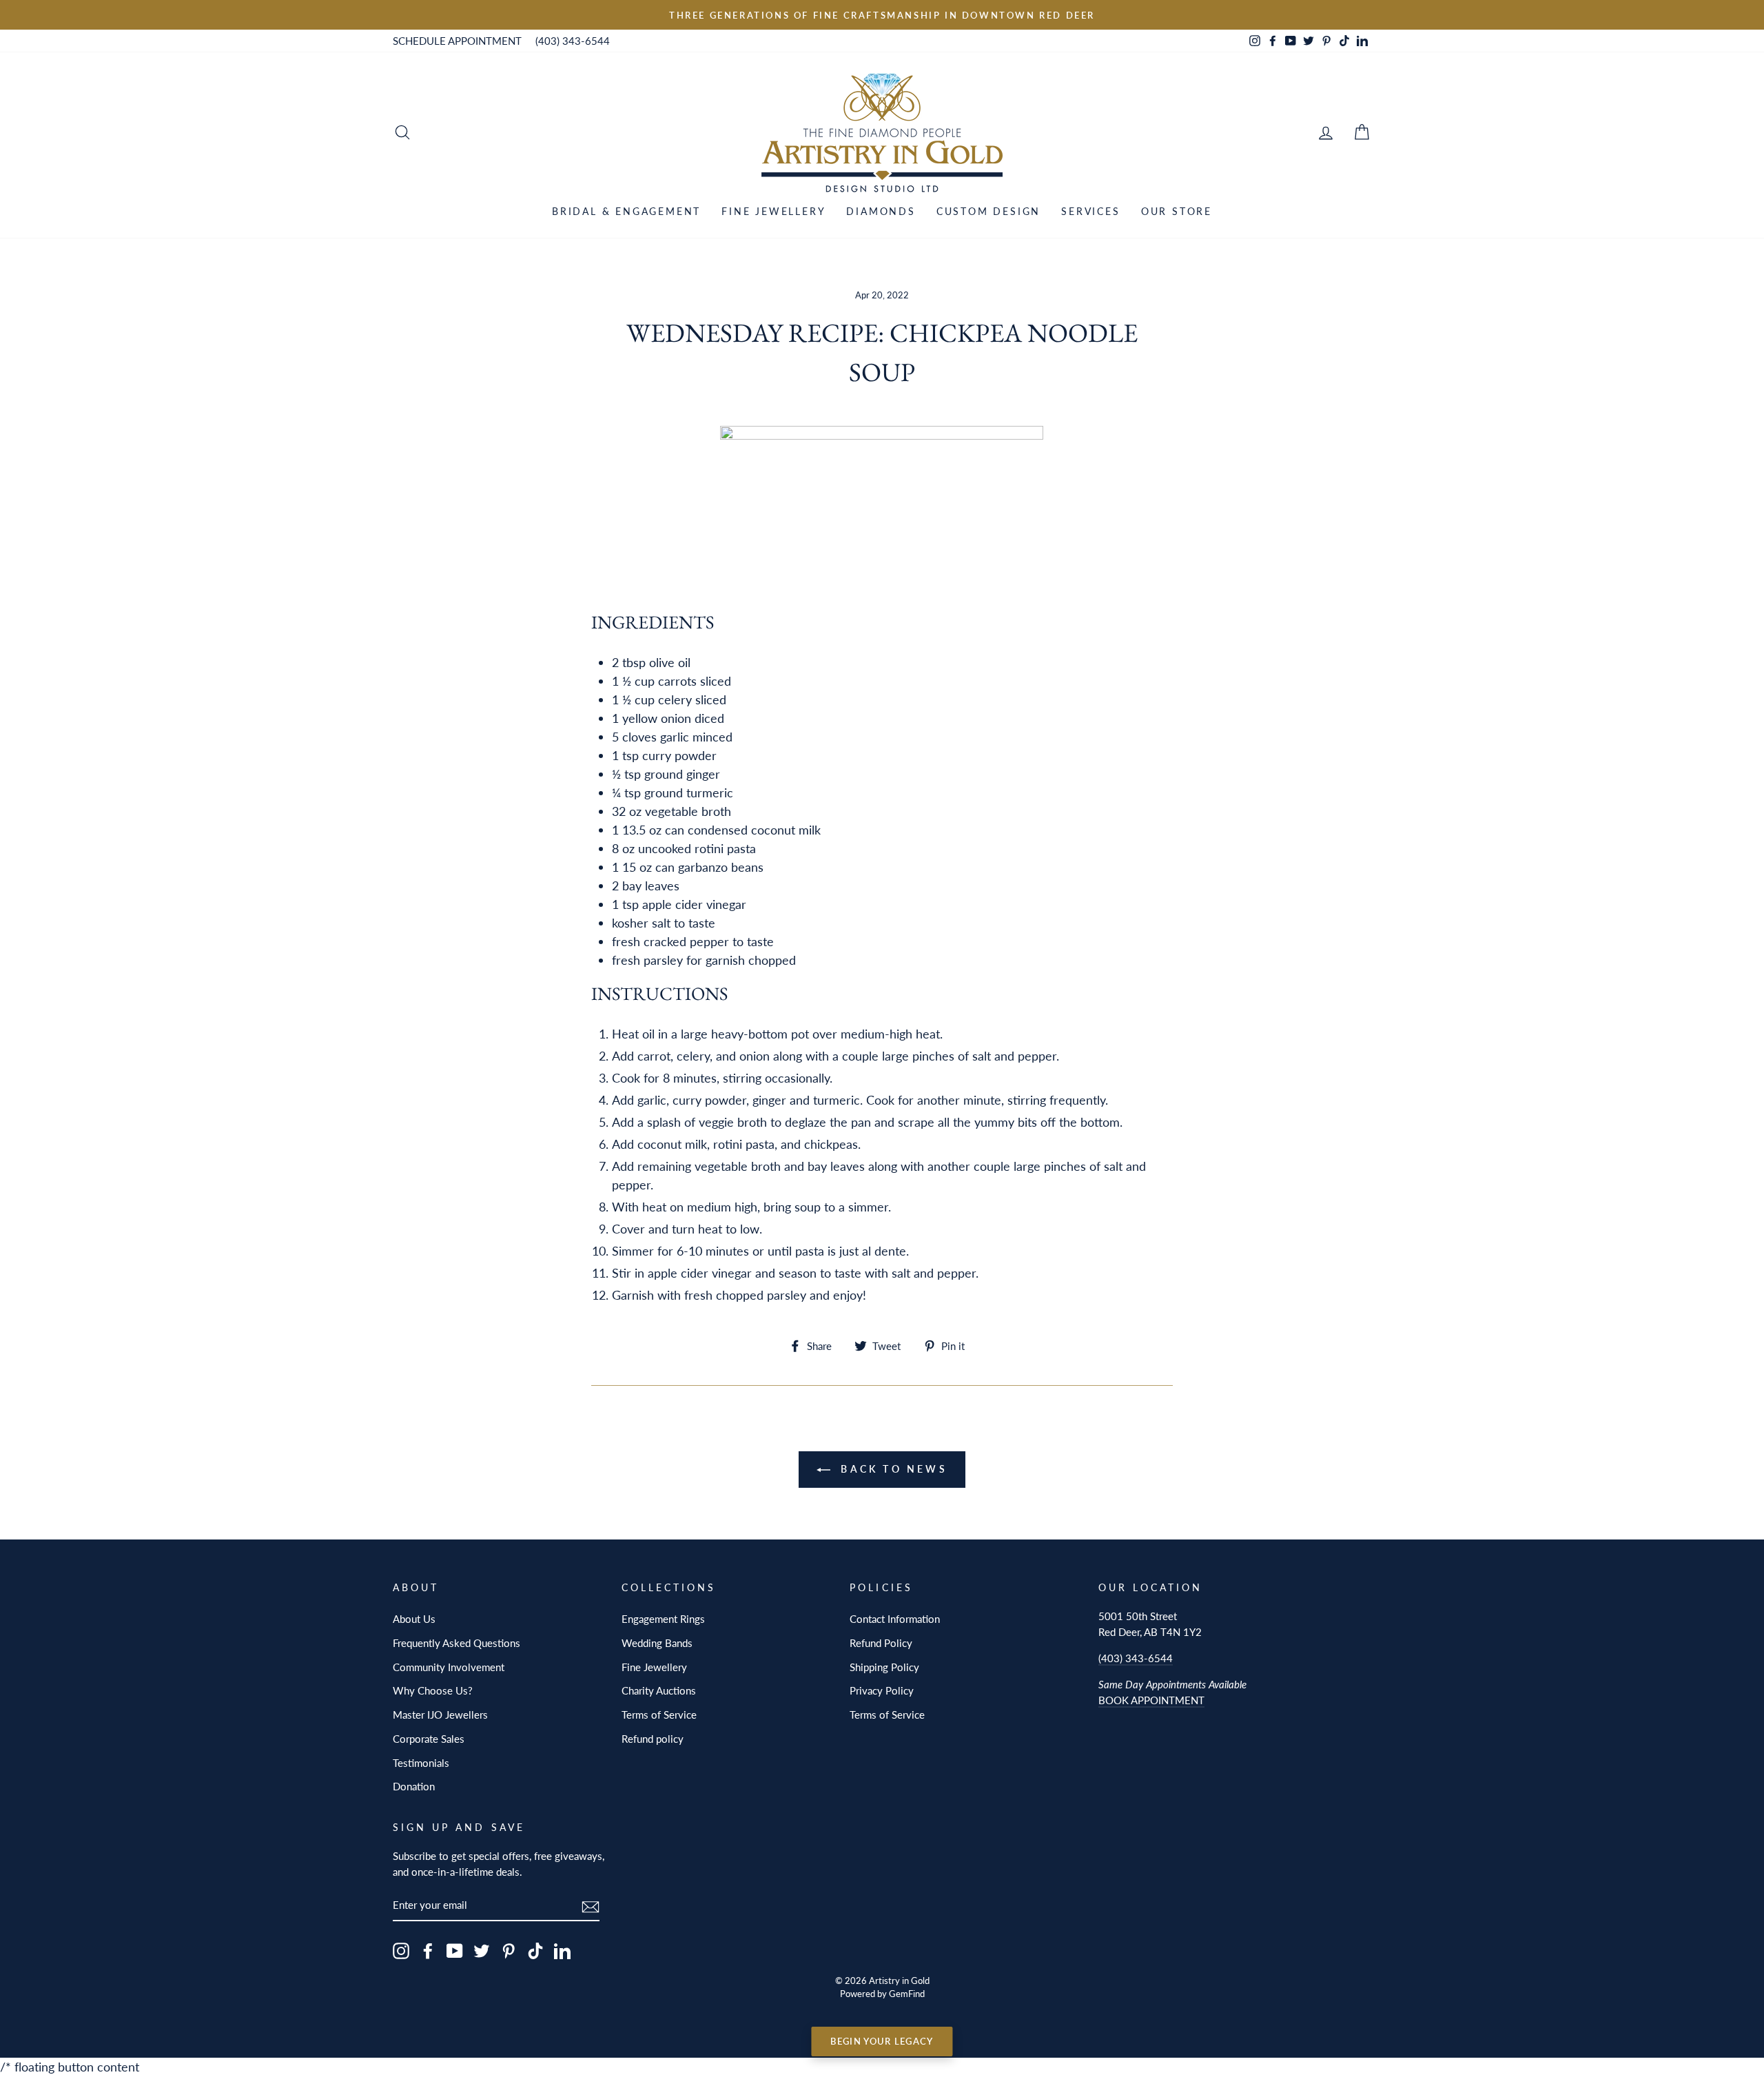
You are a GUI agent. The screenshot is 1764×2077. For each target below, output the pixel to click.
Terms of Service (659, 1715)
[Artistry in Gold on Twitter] (482, 1951)
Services (1090, 211)
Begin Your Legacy (882, 2041)
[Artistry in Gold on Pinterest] (509, 1951)
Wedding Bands (657, 1643)
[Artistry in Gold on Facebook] (428, 1951)
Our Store (1177, 211)
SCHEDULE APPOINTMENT (457, 41)
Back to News (892, 1469)
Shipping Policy (884, 1667)
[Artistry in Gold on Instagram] (401, 1951)
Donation (414, 1786)
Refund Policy (881, 1643)
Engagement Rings (663, 1619)
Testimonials (421, 1763)
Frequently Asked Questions (457, 1643)
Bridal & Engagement (626, 211)
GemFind (907, 1994)
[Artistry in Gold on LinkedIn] (562, 1951)
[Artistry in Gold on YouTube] (455, 1951)
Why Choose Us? (433, 1690)
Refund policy (653, 1739)
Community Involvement (449, 1667)
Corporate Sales (429, 1739)
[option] (882, 15)
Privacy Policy (882, 1690)
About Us (414, 1619)
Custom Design (988, 211)
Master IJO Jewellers (440, 1715)
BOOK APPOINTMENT (1151, 1700)
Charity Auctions (659, 1690)
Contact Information (895, 1619)
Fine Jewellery (773, 211)
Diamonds (881, 211)
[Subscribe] (591, 1906)
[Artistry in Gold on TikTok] (535, 1951)
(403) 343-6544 (573, 41)
